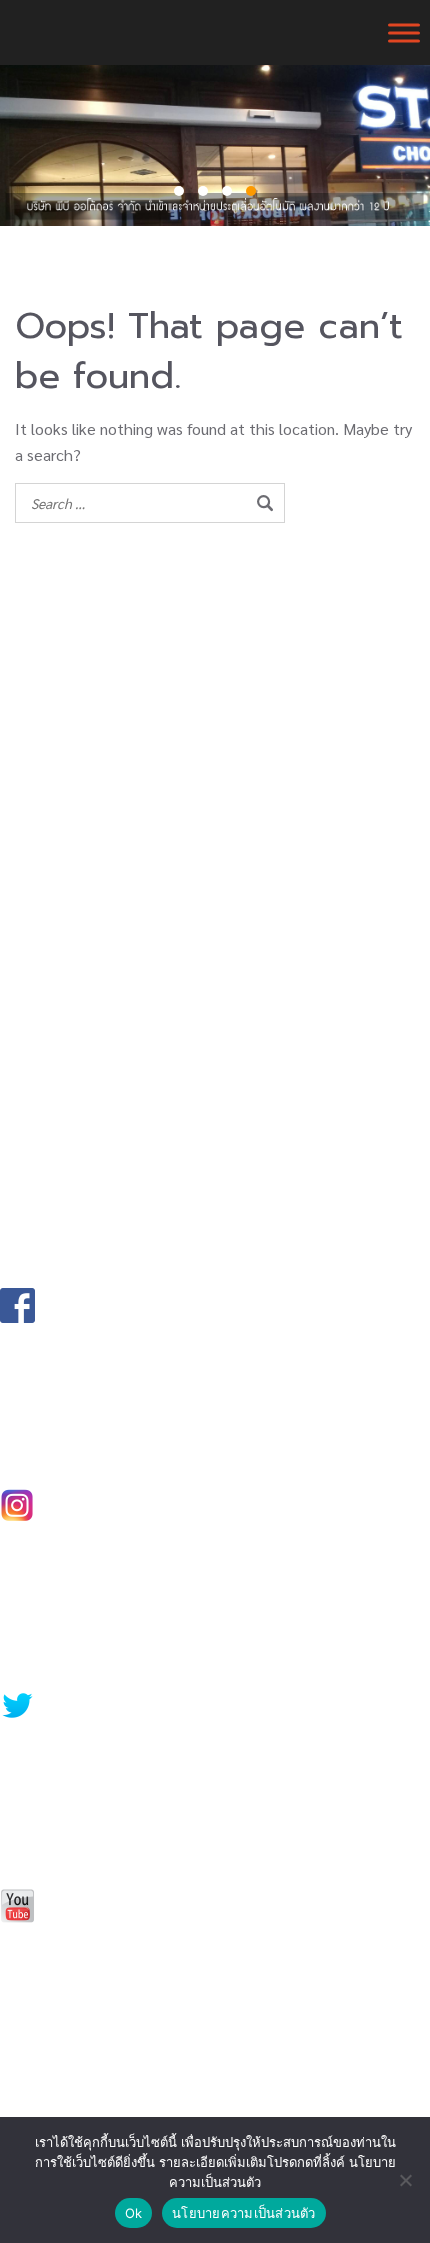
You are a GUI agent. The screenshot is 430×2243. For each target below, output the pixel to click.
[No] (405, 2180)
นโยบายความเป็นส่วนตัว (244, 2213)
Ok (134, 2213)
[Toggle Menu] (404, 32)
